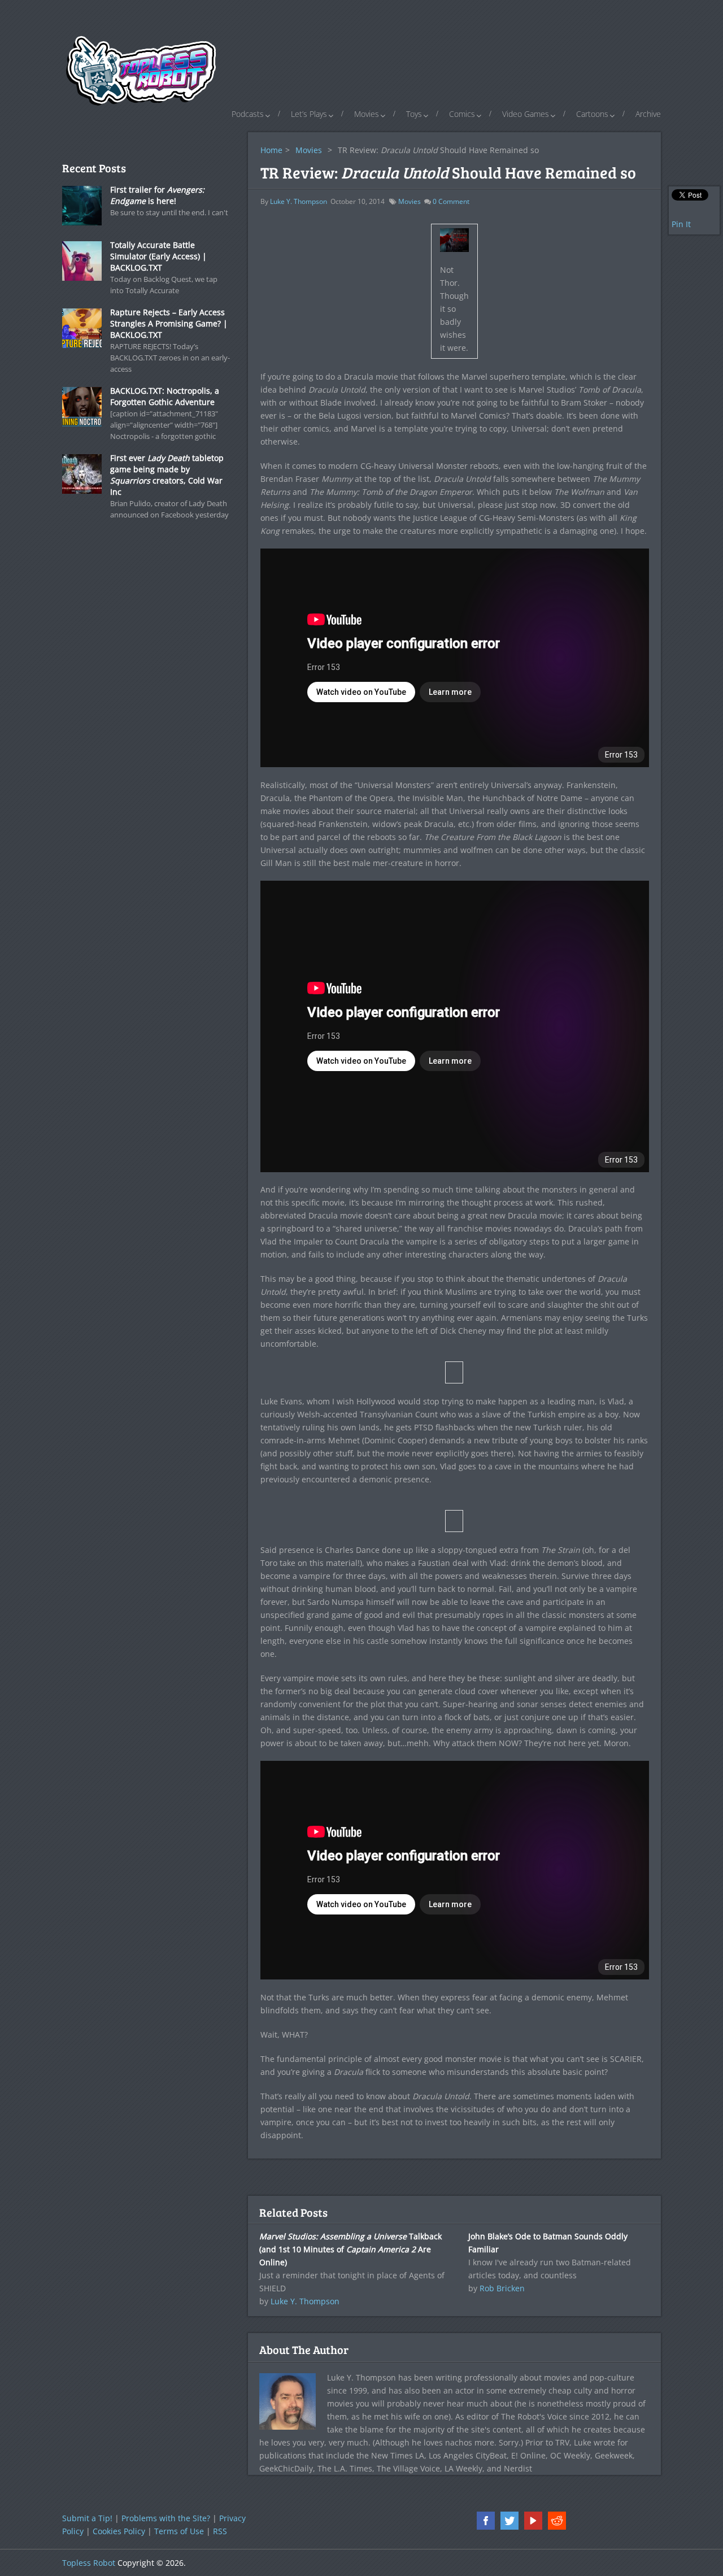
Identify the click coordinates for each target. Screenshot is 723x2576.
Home (271, 150)
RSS (220, 2531)
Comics (462, 114)
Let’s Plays (309, 114)
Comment (451, 201)
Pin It (681, 224)
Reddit (557, 2521)
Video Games (526, 114)
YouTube (533, 2521)
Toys (414, 114)
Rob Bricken (502, 2288)
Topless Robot (89, 2563)
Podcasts (248, 114)
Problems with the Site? (166, 2518)
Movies (367, 114)
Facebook (486, 2521)
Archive (648, 114)
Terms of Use (179, 2531)
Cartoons (592, 114)
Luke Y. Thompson (299, 201)
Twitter (509, 2521)
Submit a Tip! (87, 2518)
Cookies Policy (119, 2531)
